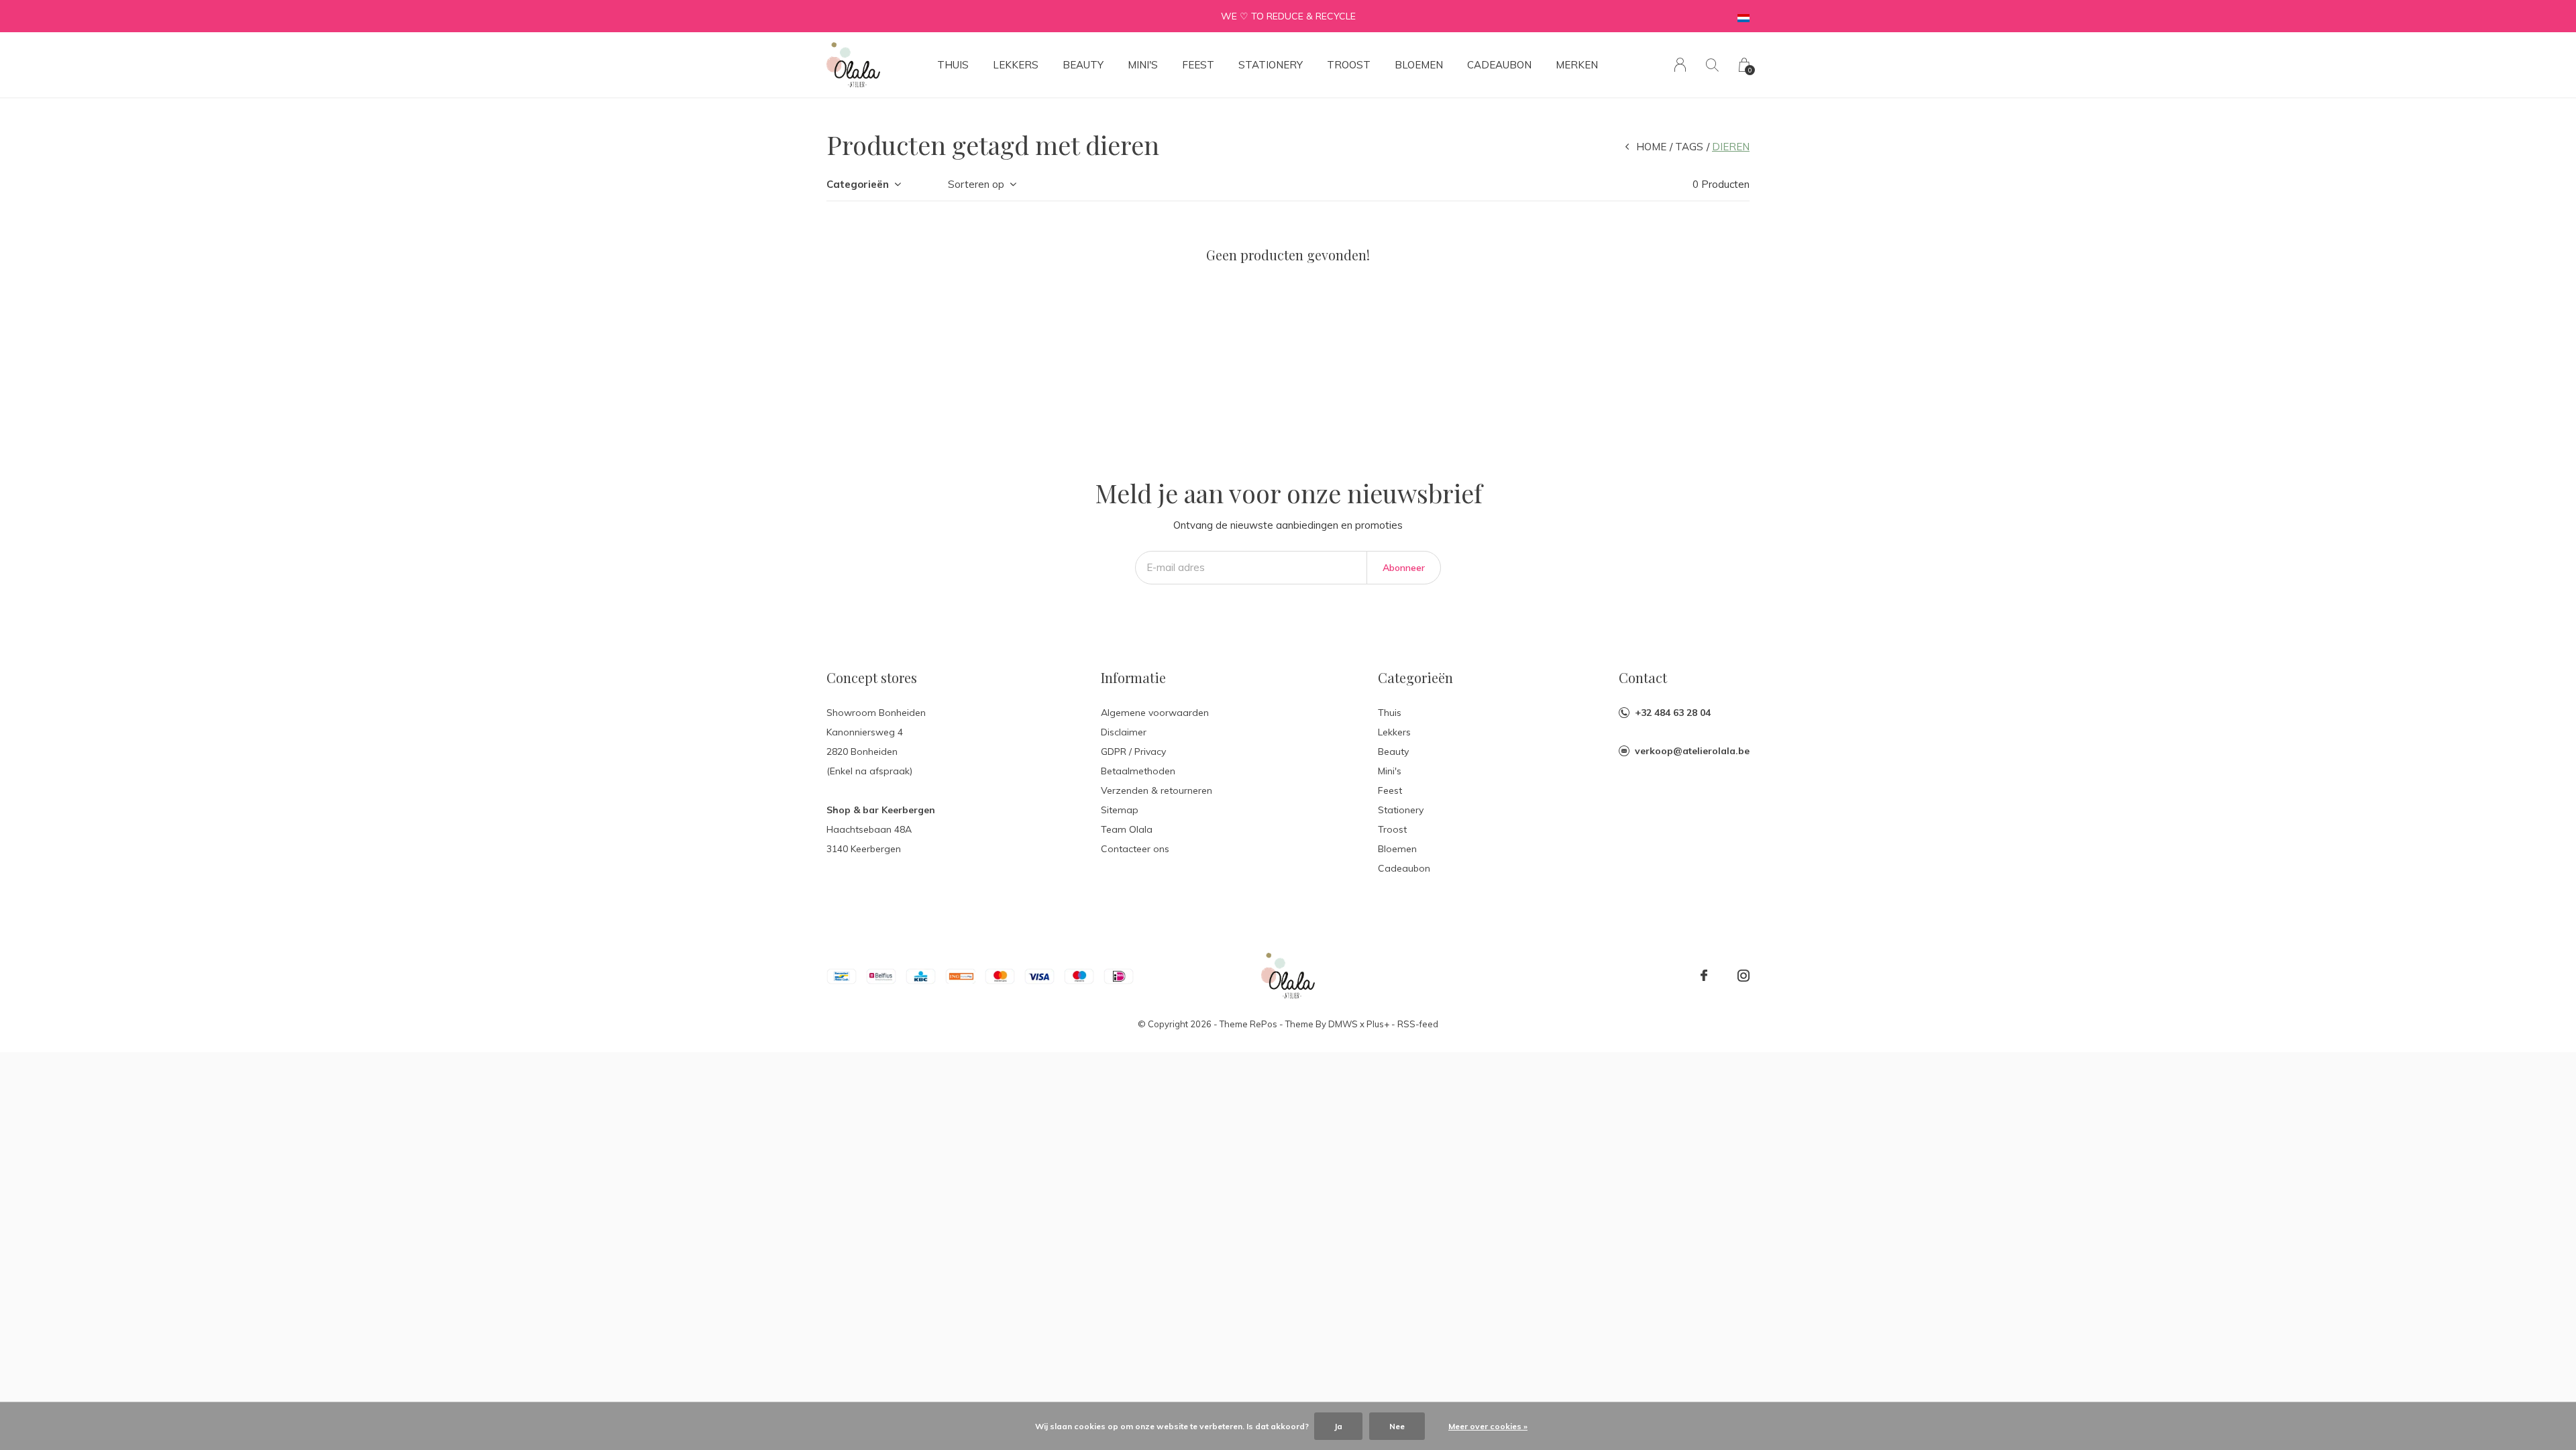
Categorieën (858, 184)
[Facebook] (1704, 976)
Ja (1338, 1426)
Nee (1397, 1426)
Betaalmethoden (1138, 771)
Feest (1198, 65)
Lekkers (1016, 65)
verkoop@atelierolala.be (1692, 751)
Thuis (953, 65)
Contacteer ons (1135, 849)
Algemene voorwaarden (1155, 713)
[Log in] (1680, 65)
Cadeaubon (1499, 65)
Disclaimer (1124, 732)
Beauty (1083, 65)
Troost (1349, 65)
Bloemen (1419, 65)
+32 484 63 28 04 (1673, 713)
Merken (1577, 65)
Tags (1689, 147)
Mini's (1143, 65)
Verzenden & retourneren (1157, 790)
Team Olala (1127, 829)
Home (1651, 147)
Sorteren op (976, 184)
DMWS (1343, 1024)
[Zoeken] (1712, 65)
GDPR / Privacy (1133, 752)
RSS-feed (1418, 1024)
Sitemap (1120, 810)
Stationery (1271, 65)
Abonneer (1404, 568)
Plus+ (1378, 1024)
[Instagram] (1743, 976)
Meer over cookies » (1488, 1426)
